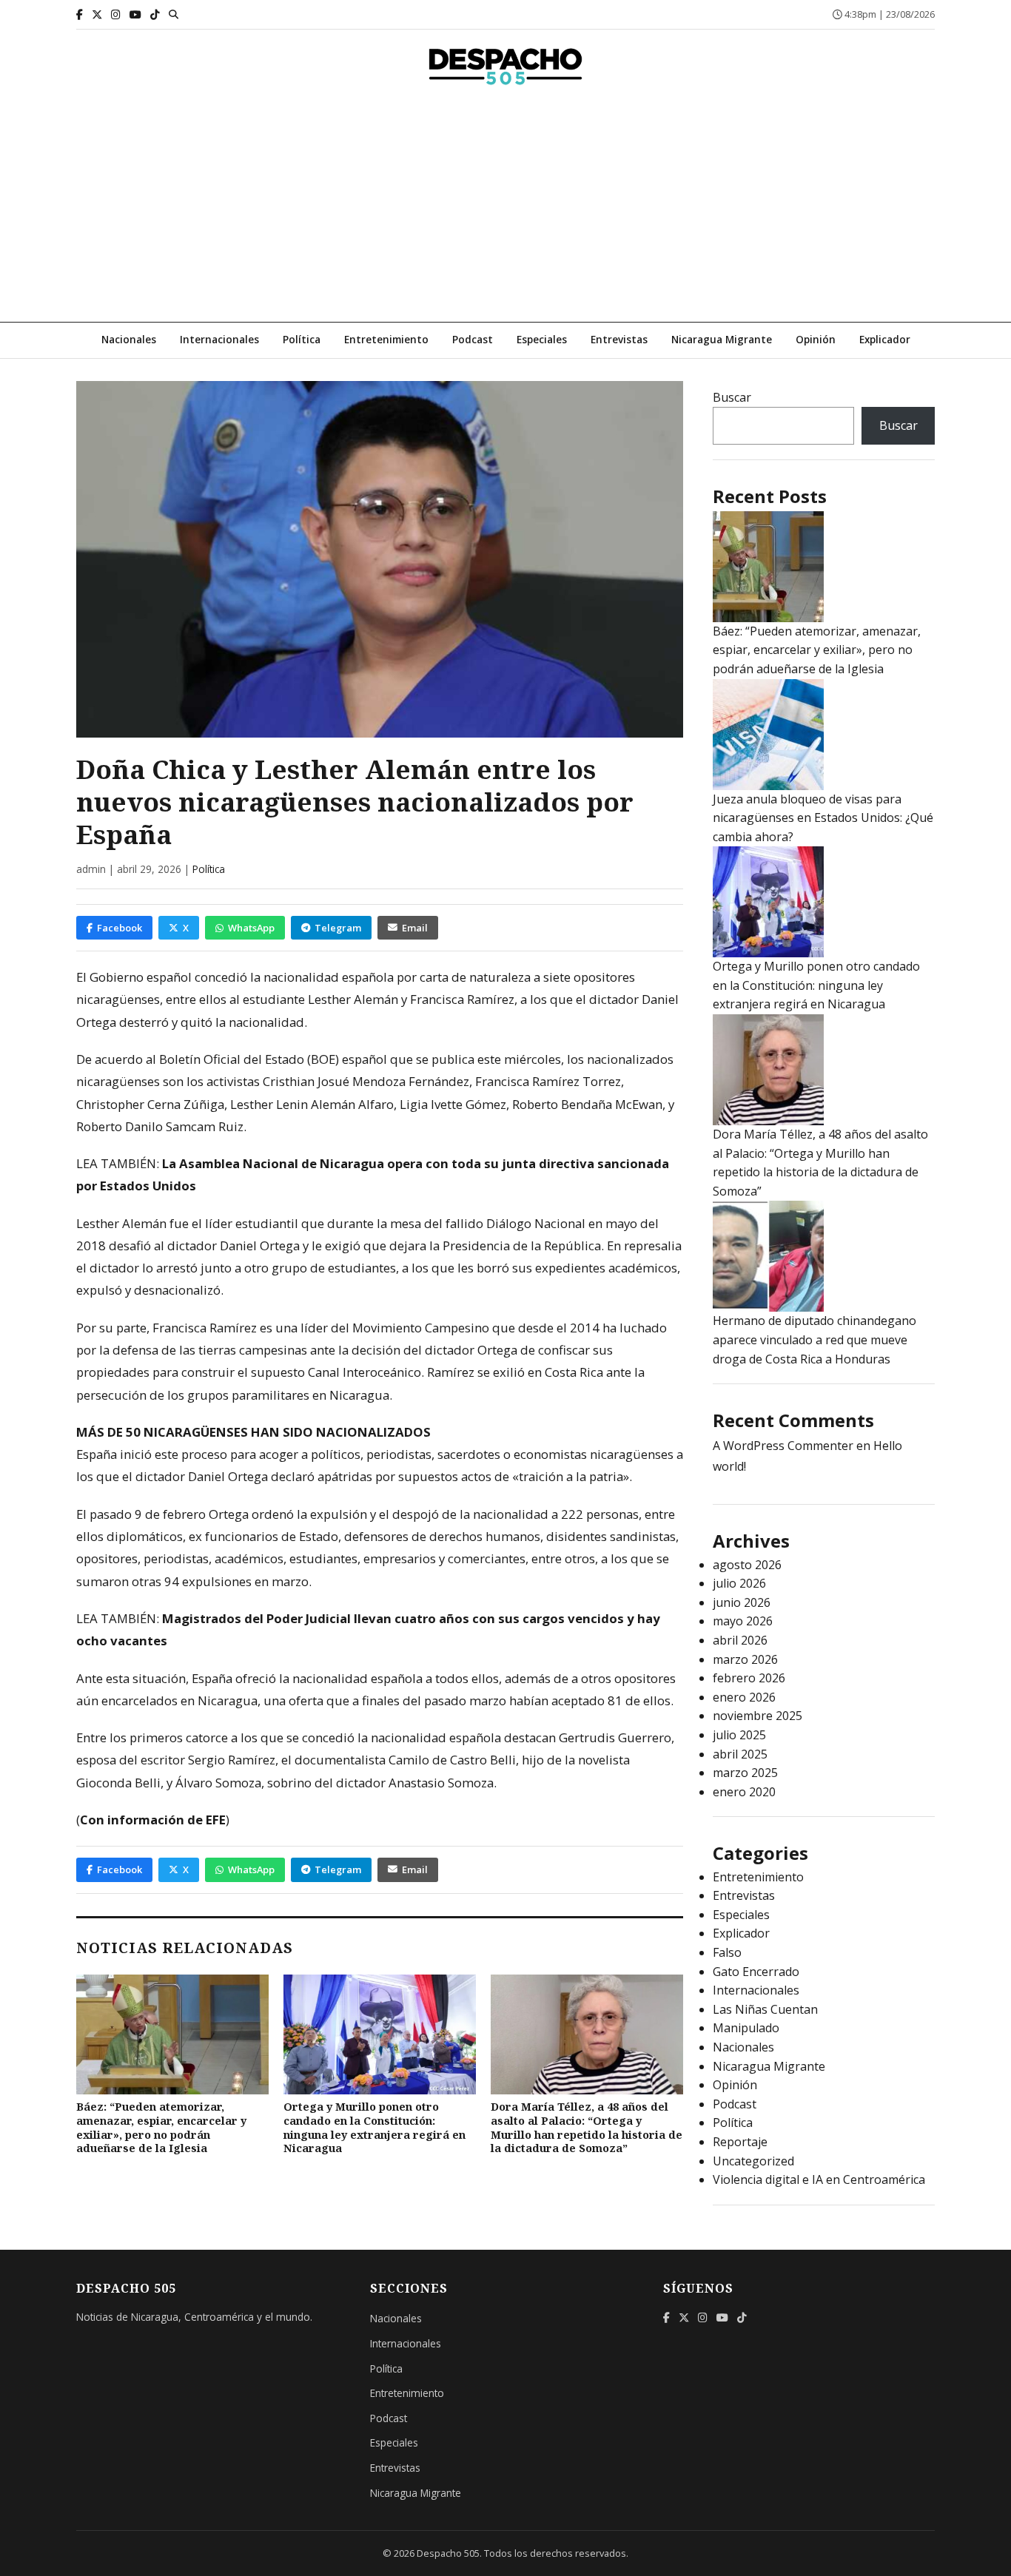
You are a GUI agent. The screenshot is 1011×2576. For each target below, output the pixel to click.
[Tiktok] (155, 14)
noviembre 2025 (758, 1716)
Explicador (885, 339)
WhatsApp (251, 928)
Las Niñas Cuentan (765, 2009)
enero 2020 (744, 1792)
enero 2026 (744, 1697)
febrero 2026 (749, 1678)
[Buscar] (174, 14)
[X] (97, 14)
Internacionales (219, 339)
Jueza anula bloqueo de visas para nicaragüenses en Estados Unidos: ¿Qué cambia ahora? (823, 818)
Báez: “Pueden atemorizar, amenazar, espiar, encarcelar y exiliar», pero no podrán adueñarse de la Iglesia (161, 2127)
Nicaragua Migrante (722, 339)
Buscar (732, 397)
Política (302, 339)
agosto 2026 (747, 1565)
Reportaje (740, 2142)
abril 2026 (740, 1640)
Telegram (338, 928)
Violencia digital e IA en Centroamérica (819, 2179)
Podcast (473, 339)
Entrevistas (619, 339)
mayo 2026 (743, 1621)
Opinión (816, 339)
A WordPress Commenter (783, 1446)
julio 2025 (739, 1735)
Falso (727, 1952)
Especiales (542, 339)
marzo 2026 (745, 1659)
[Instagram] (116, 14)
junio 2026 (742, 1602)
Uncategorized (753, 2161)
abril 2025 (740, 1754)
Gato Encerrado (756, 1972)
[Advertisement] (505, 211)
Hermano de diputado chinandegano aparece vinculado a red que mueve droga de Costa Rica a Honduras (814, 1339)
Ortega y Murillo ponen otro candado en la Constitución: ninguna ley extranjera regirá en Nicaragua (374, 2127)
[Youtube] (135, 14)
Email (415, 928)
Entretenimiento (386, 339)
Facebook (120, 928)
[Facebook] (80, 14)
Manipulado (746, 2028)
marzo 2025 (745, 1773)
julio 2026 (739, 1583)
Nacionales (129, 339)
